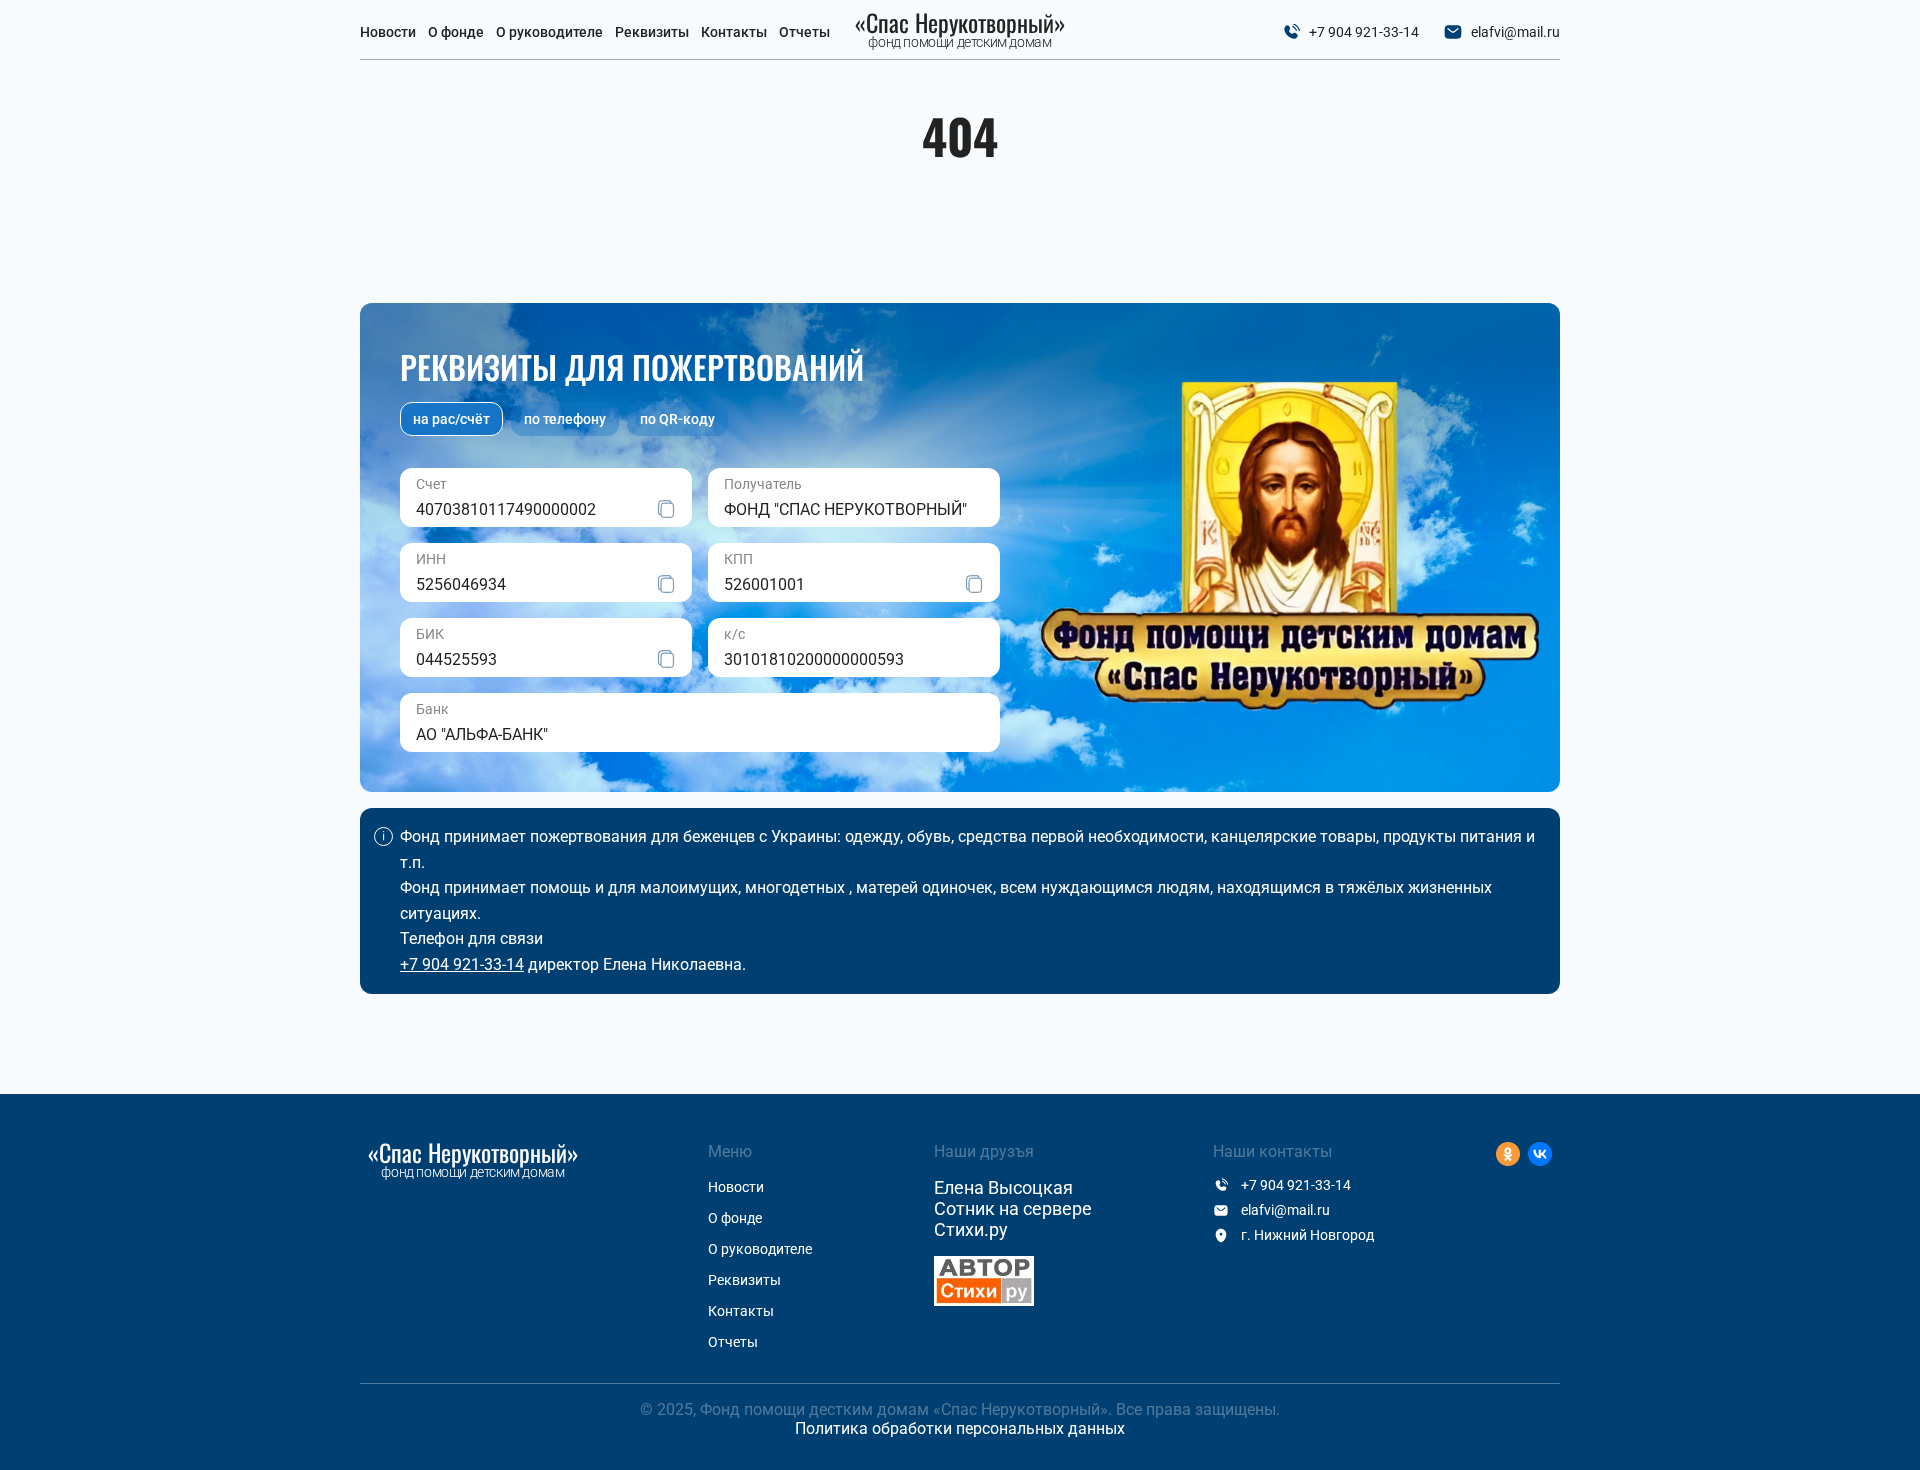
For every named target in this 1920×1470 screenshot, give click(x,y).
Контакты (734, 32)
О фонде (456, 32)
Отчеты (804, 32)
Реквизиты (652, 32)
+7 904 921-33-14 (1364, 32)
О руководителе (549, 32)
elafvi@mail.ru (1515, 32)
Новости (388, 32)
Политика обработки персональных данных (960, 1428)
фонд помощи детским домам (960, 31)
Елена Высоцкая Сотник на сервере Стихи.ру (1013, 1208)
